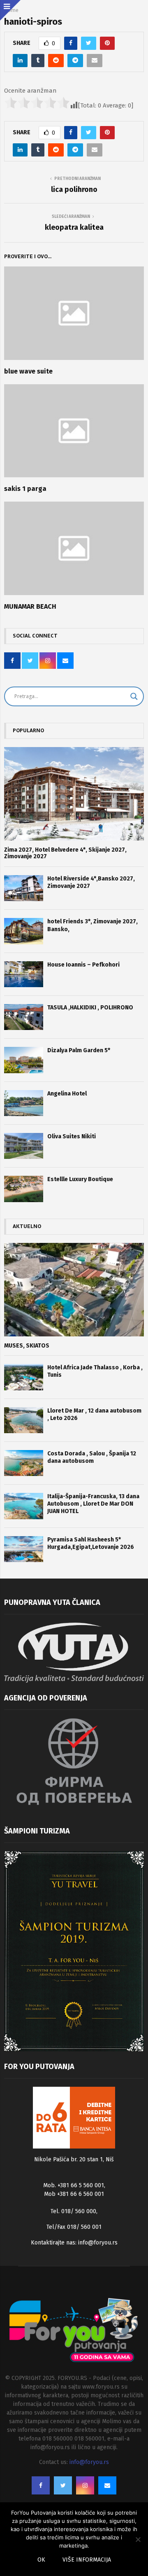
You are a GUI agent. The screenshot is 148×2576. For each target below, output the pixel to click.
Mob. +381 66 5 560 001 (74, 2185)
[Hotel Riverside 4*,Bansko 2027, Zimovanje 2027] (24, 888)
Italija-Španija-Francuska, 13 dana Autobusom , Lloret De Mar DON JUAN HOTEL (93, 1504)
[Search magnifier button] (134, 696)
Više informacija (87, 2560)
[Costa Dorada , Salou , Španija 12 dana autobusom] (24, 1463)
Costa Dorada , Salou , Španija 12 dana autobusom (92, 1457)
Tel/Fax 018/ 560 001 (74, 2227)
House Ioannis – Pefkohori (83, 965)
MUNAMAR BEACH (30, 606)
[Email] (107, 2485)
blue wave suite (28, 371)
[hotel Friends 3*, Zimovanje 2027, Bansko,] (24, 931)
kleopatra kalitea (74, 227)
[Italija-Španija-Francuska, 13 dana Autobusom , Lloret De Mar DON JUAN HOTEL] (24, 1506)
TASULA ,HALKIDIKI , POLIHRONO (90, 1008)
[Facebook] (41, 2485)
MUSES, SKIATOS (27, 1346)
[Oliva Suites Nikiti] (24, 1146)
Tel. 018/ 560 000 (73, 2211)
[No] (138, 2539)
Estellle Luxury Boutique (80, 1179)
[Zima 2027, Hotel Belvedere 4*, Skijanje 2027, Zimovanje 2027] (74, 794)
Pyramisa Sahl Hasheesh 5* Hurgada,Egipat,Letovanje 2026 (91, 1543)
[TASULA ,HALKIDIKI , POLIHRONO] (24, 1017)
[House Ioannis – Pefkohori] (24, 974)
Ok (41, 2560)
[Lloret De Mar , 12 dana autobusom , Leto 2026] (24, 1420)
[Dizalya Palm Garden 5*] (24, 1060)
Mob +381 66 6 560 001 (74, 2194)
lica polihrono (74, 189)
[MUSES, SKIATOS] (74, 1290)
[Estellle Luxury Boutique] (24, 1189)
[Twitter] (63, 2485)
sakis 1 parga (25, 489)
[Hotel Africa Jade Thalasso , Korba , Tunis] (24, 1377)
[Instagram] (85, 2485)
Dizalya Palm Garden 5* (79, 1050)
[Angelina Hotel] (24, 1103)
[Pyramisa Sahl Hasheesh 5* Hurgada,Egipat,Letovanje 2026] (24, 1549)
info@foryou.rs (98, 2243)
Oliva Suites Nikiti (72, 1136)
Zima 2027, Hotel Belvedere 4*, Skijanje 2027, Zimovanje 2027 (65, 853)
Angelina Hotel (67, 1094)
